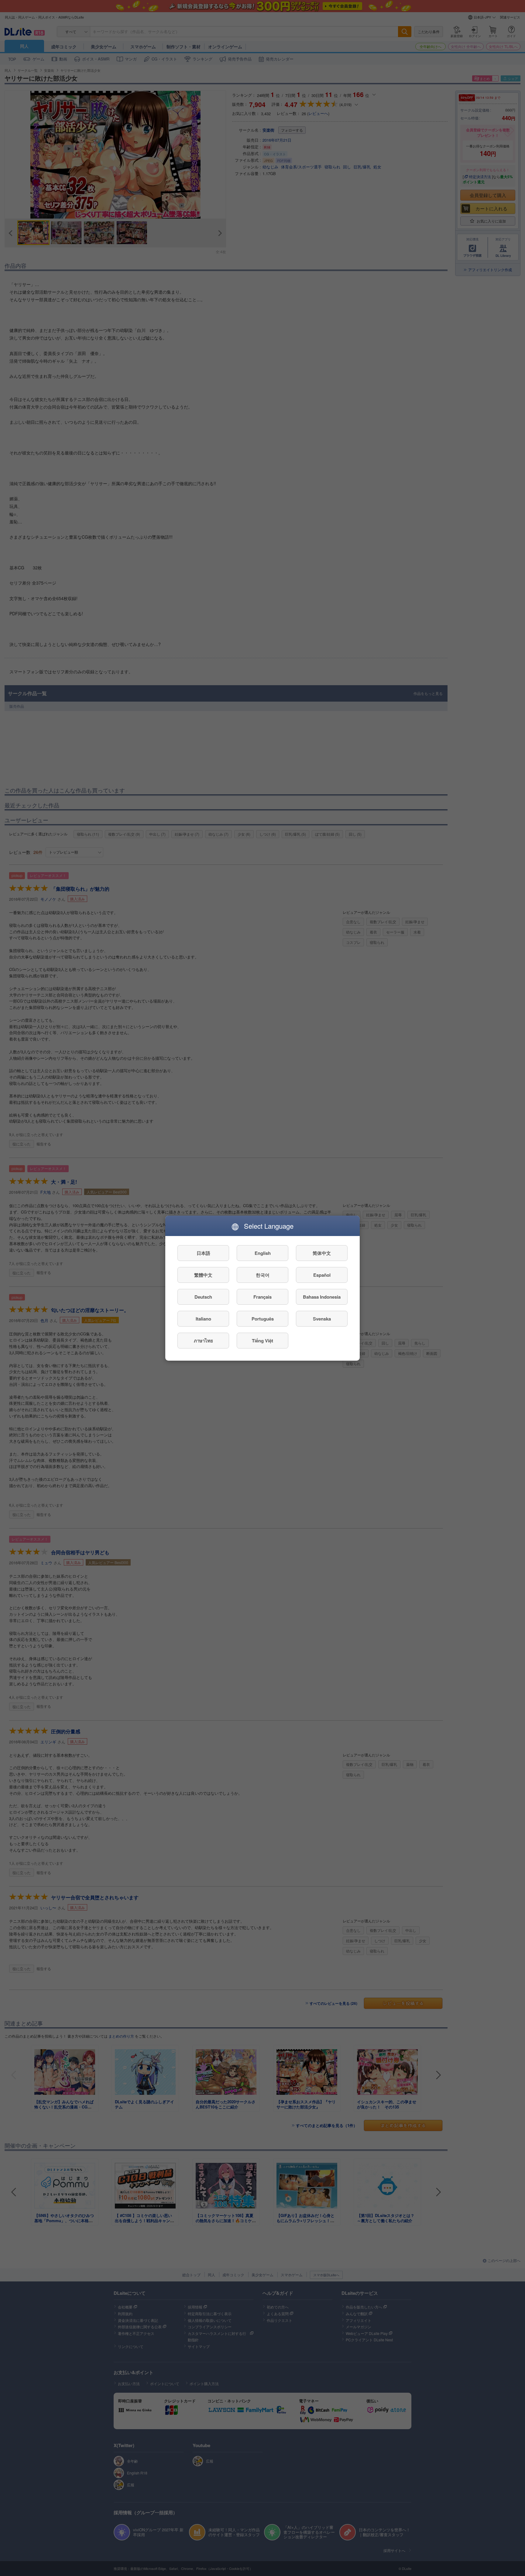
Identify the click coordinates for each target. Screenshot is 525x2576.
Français (262, 1297)
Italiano (203, 1318)
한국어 (263, 1275)
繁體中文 (203, 1275)
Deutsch (203, 1297)
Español (322, 1275)
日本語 (203, 1253)
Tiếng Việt (262, 1340)
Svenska (322, 1318)
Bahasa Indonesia (322, 1297)
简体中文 (322, 1253)
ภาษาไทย (203, 1340)
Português (263, 1318)
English (263, 1253)
